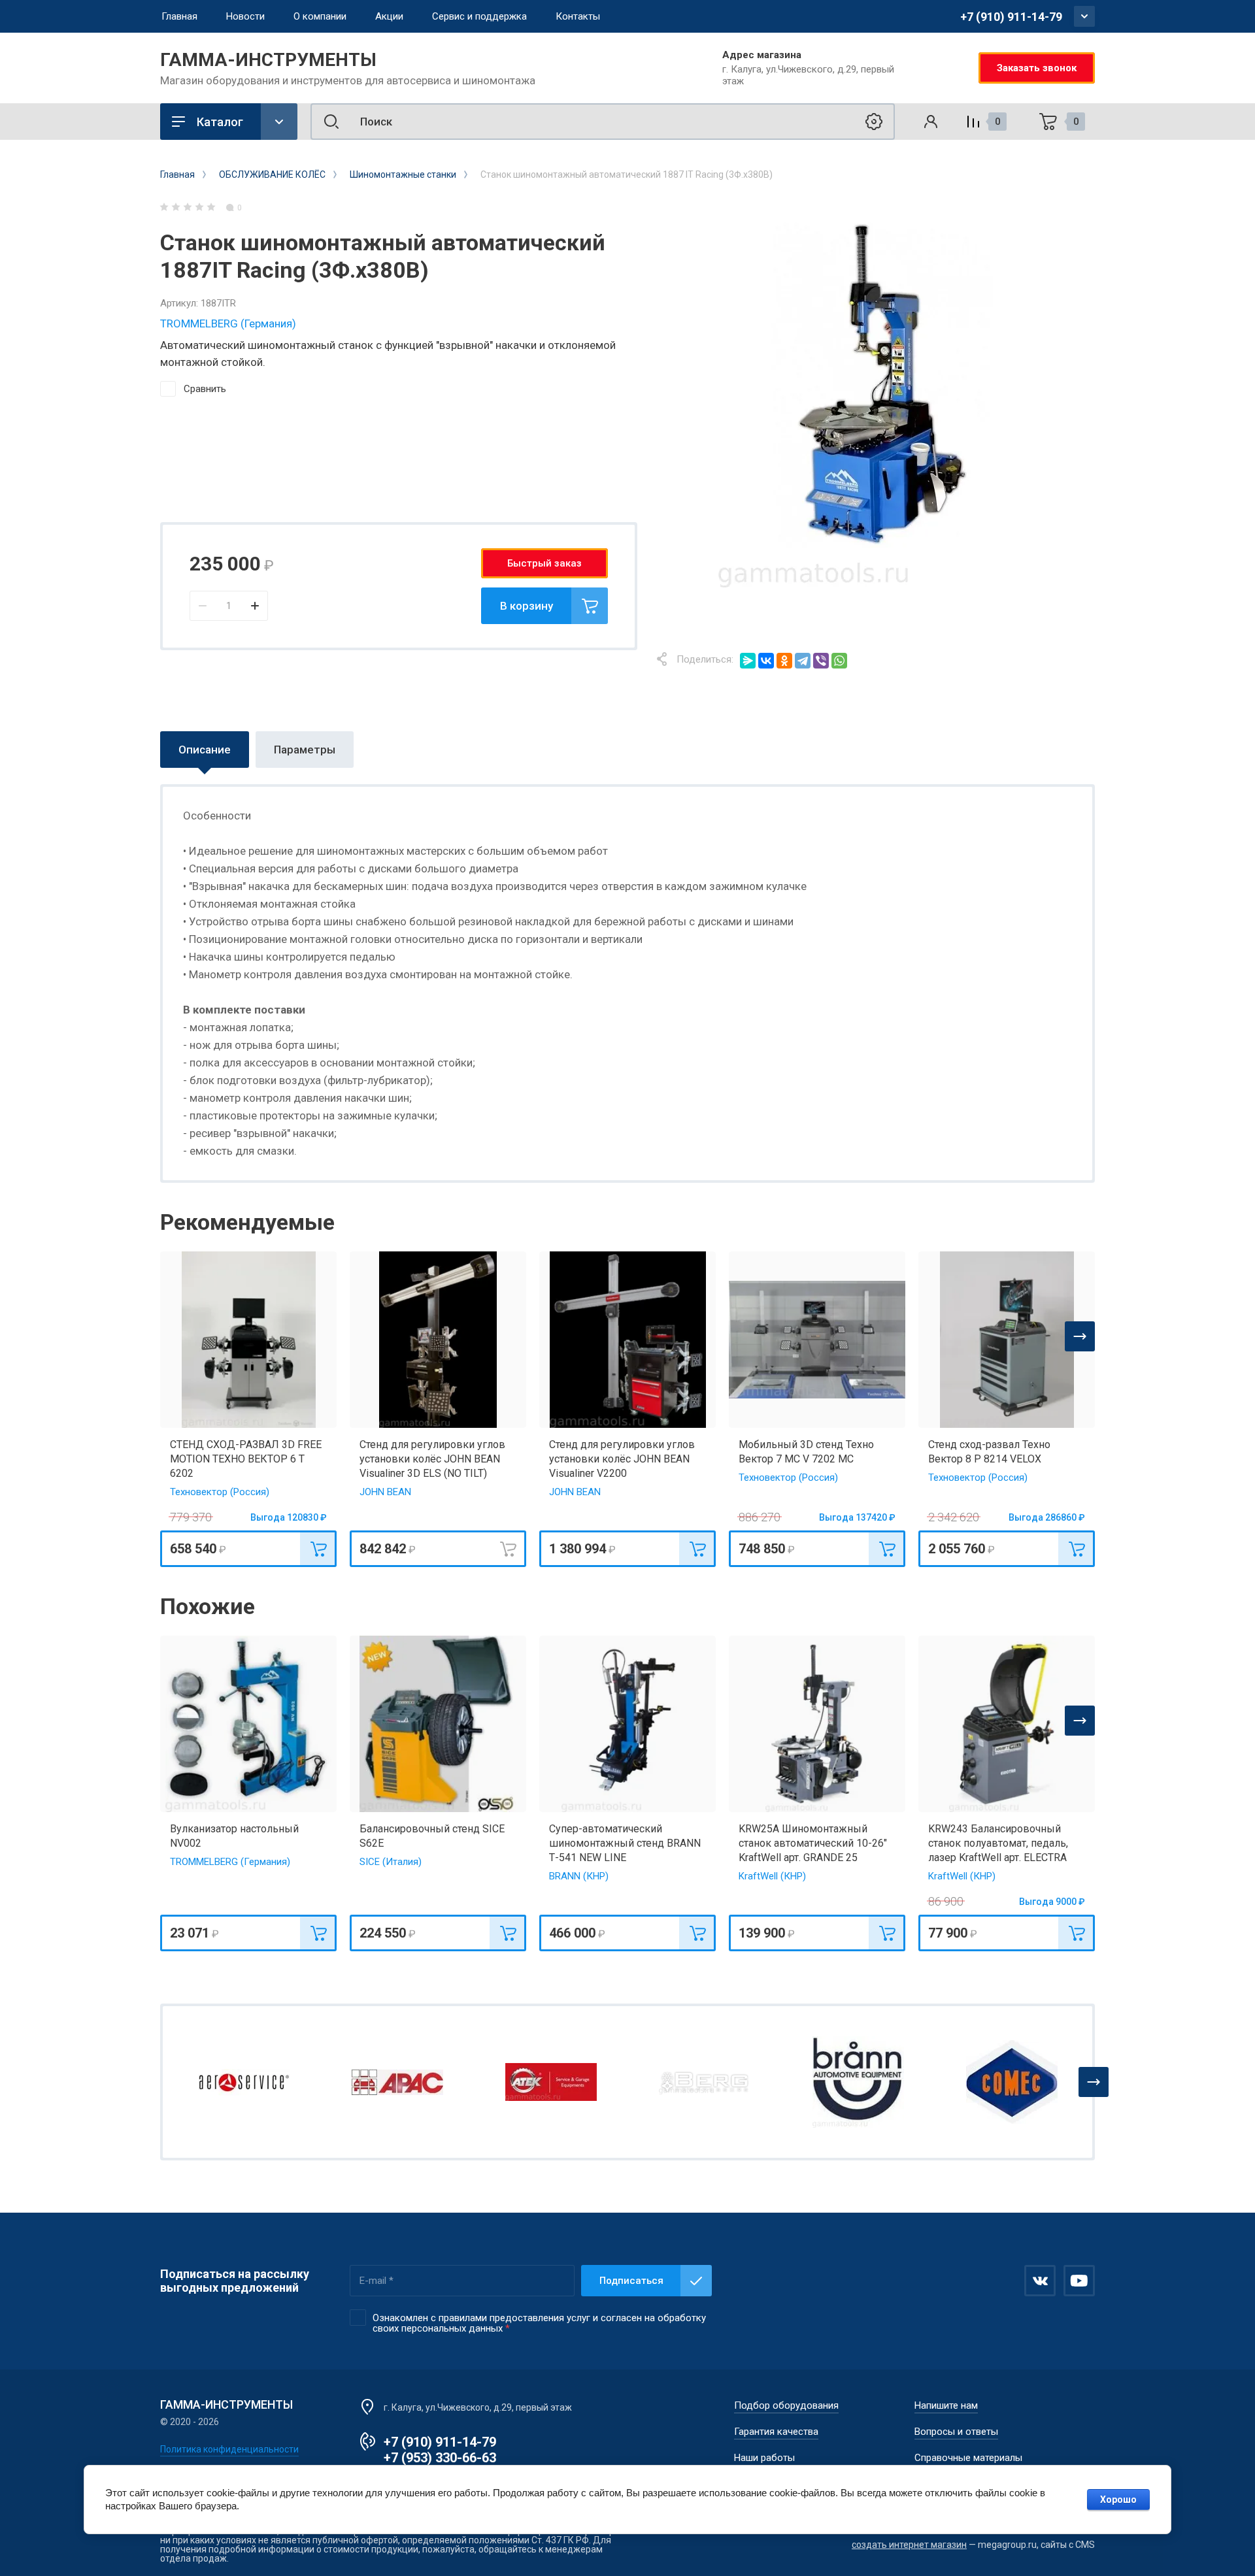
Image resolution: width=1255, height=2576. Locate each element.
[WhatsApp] (839, 661)
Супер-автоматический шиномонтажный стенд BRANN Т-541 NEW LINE (625, 1843)
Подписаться (631, 2281)
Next (1080, 1336)
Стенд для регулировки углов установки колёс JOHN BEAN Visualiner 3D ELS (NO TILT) (432, 1459)
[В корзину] (318, 1549)
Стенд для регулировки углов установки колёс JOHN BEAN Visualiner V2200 (622, 1459)
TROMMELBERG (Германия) (228, 323)
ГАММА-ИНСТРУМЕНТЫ (268, 60)
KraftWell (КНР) (772, 1876)
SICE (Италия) (391, 1862)
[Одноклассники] (784, 661)
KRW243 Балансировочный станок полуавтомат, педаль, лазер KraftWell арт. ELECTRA (998, 1843)
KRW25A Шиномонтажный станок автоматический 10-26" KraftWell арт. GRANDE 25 (813, 1843)
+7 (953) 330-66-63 (440, 2458)
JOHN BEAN (385, 1492)
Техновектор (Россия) (220, 1492)
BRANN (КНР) (579, 1876)
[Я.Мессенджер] (748, 661)
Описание (205, 750)
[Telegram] (803, 661)
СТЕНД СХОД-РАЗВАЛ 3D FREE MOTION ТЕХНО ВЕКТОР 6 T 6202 (246, 1459)
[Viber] (821, 661)
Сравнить (205, 389)
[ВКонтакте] (766, 661)
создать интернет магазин (909, 2545)
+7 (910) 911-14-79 (1011, 17)
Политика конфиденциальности (229, 2449)
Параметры (305, 750)
